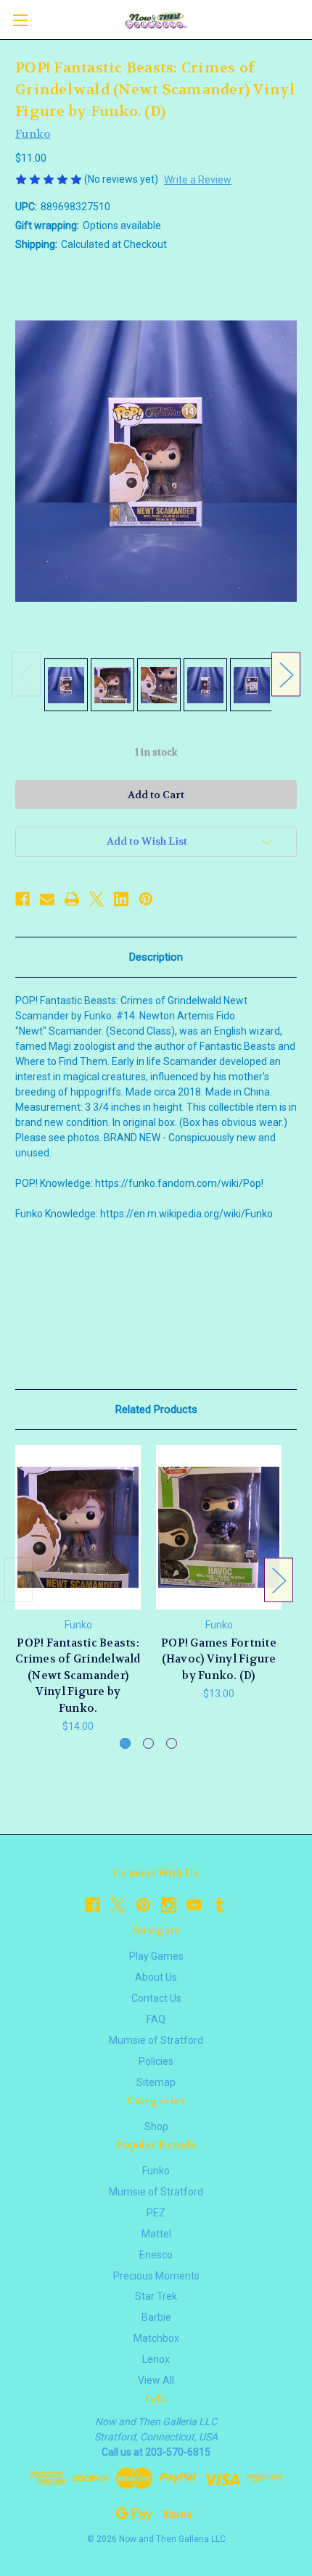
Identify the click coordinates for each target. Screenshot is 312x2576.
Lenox (156, 2359)
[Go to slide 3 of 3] (172, 1743)
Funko (156, 2171)
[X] (97, 899)
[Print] (72, 899)
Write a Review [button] (198, 180)
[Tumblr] (219, 1905)
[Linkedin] (121, 899)
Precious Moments (156, 2276)
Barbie (156, 2317)
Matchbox (156, 2338)
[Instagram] (169, 1905)
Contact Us (156, 1998)
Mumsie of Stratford (156, 2040)
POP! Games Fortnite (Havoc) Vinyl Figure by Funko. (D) (219, 1659)
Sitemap (156, 2082)
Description (156, 957)
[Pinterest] (146, 899)
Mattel (156, 2234)
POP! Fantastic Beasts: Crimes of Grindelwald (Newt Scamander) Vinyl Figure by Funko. (78, 1676)
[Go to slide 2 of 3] (148, 1743)
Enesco (156, 2255)
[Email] (47, 899)
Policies (156, 2061)
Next (286, 674)
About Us (156, 1977)
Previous (26, 674)
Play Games (156, 1956)
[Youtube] (194, 1905)
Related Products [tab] (156, 1409)
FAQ (156, 2019)
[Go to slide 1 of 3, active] (125, 1743)
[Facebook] (22, 899)
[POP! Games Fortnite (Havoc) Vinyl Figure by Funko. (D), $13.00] (219, 1527)
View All (156, 2380)
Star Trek (156, 2296)
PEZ (156, 2213)
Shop (156, 2126)
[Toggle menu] (20, 20)
